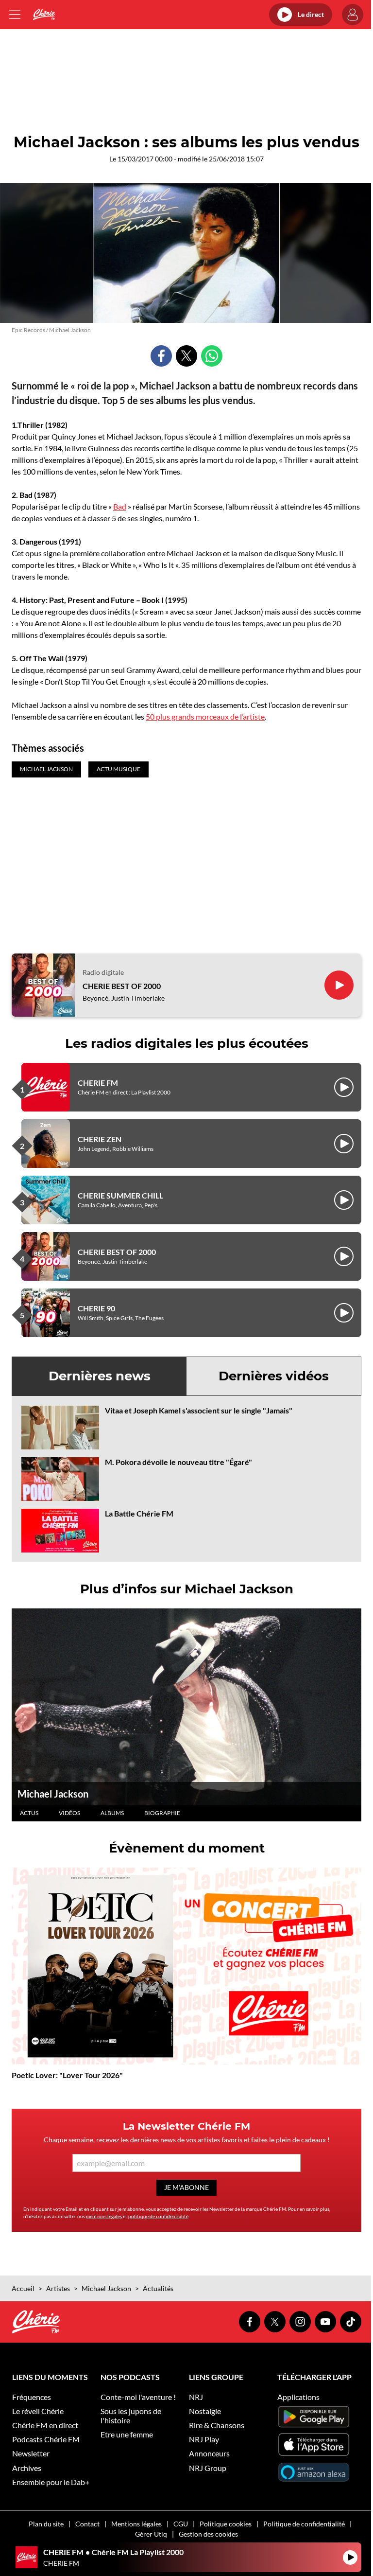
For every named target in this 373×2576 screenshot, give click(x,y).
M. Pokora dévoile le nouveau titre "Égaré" (178, 1462)
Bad (120, 506)
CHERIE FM (98, 1083)
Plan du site (46, 2524)
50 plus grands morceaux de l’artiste (205, 716)
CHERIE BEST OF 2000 (122, 986)
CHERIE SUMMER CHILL (120, 1195)
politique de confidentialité (158, 2216)
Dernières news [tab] (100, 1376)
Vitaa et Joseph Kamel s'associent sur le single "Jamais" (199, 1410)
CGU (181, 2524)
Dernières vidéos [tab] (274, 1376)
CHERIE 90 (96, 1308)
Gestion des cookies (208, 2534)
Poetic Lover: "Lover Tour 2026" (67, 2075)
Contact (87, 2524)
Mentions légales (136, 2524)
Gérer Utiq (151, 2534)
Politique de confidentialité (304, 2524)
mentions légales (104, 2216)
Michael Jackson (53, 1794)
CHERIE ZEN (100, 1139)
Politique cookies (226, 2524)
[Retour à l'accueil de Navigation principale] (44, 15)
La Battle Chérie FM (139, 1513)
